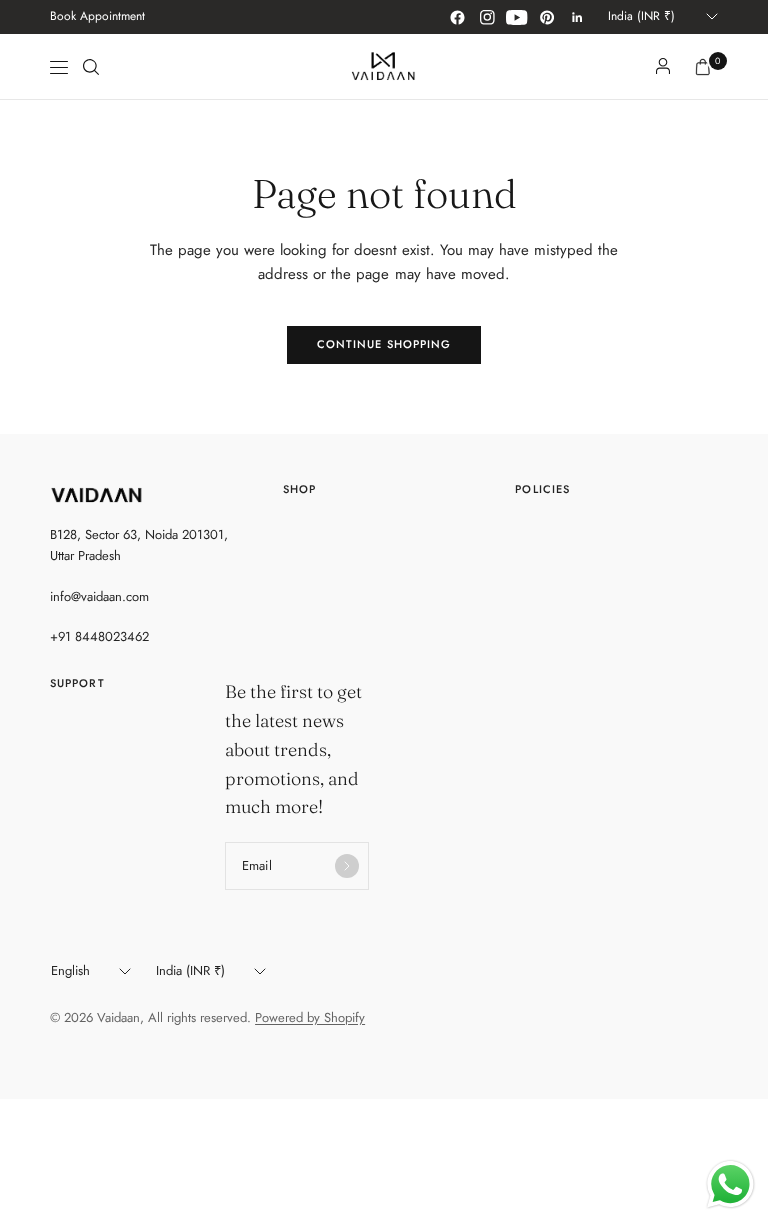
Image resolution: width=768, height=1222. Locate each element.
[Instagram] (487, 17)
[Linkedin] (577, 17)
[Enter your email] (347, 866)
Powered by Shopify (310, 1017)
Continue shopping (384, 344)
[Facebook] (457, 17)
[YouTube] (517, 17)
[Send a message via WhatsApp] (730, 1184)
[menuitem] (97, 17)
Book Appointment (97, 16)
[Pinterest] (547, 17)
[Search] (91, 67)
